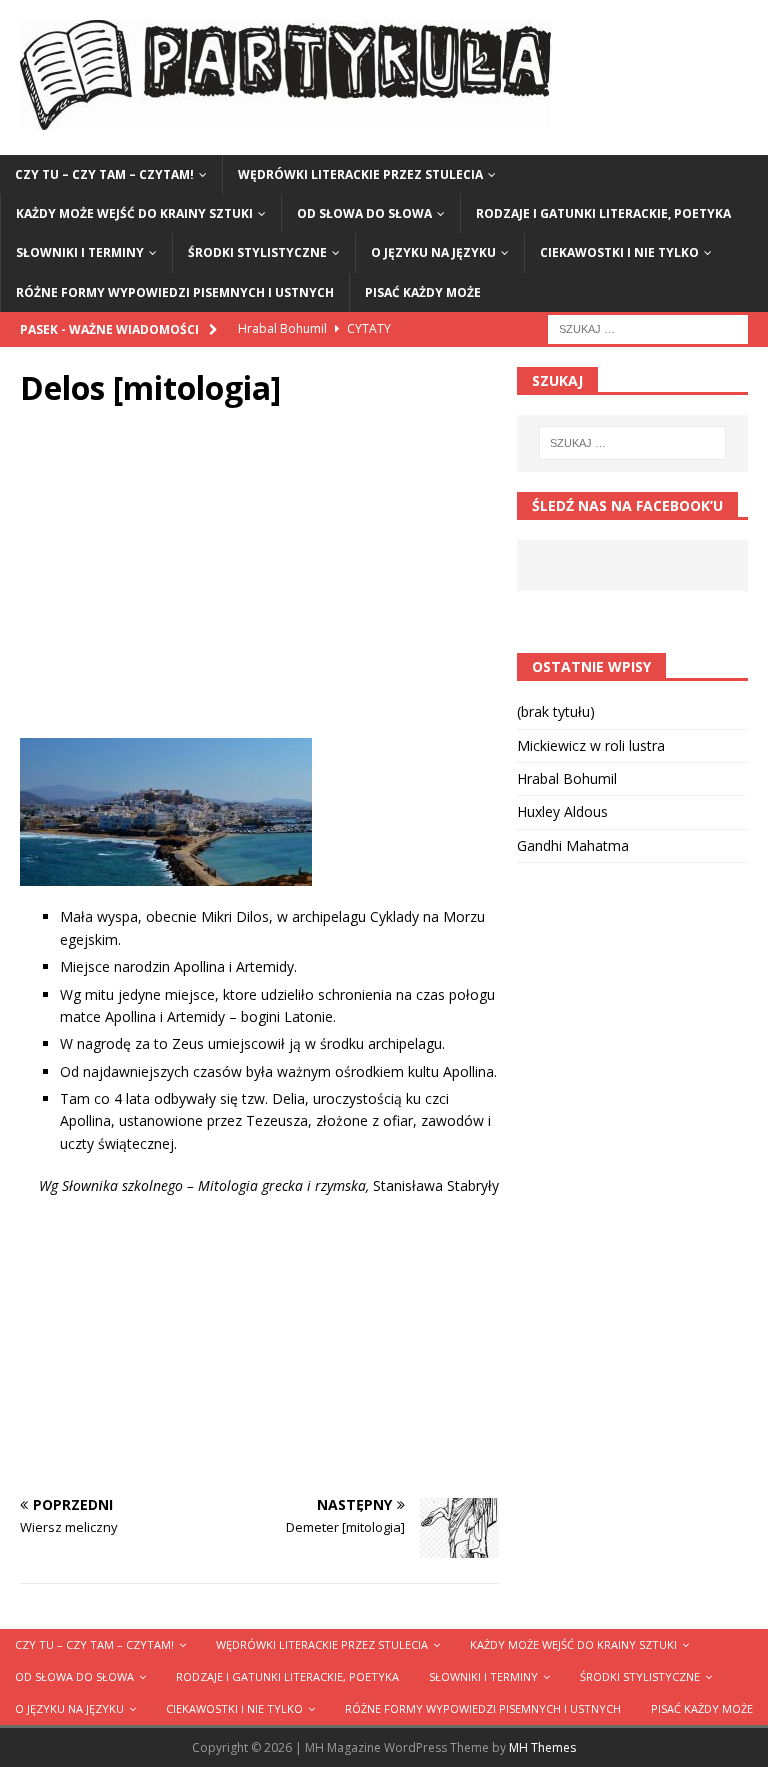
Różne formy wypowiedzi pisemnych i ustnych (175, 292)
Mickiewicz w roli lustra (591, 745)
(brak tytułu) (556, 711)
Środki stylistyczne (257, 252)
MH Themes (542, 1747)
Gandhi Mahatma (573, 845)
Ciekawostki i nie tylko (619, 252)
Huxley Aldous (562, 811)
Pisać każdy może (423, 292)
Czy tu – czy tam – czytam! (104, 174)
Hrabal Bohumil (567, 778)
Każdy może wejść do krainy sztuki (134, 213)
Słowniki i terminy (80, 252)
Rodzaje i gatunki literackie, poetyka (603, 213)
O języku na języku (433, 252)
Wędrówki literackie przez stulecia (360, 174)
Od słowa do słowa (364, 213)
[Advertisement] (259, 578)
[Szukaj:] (648, 327)
